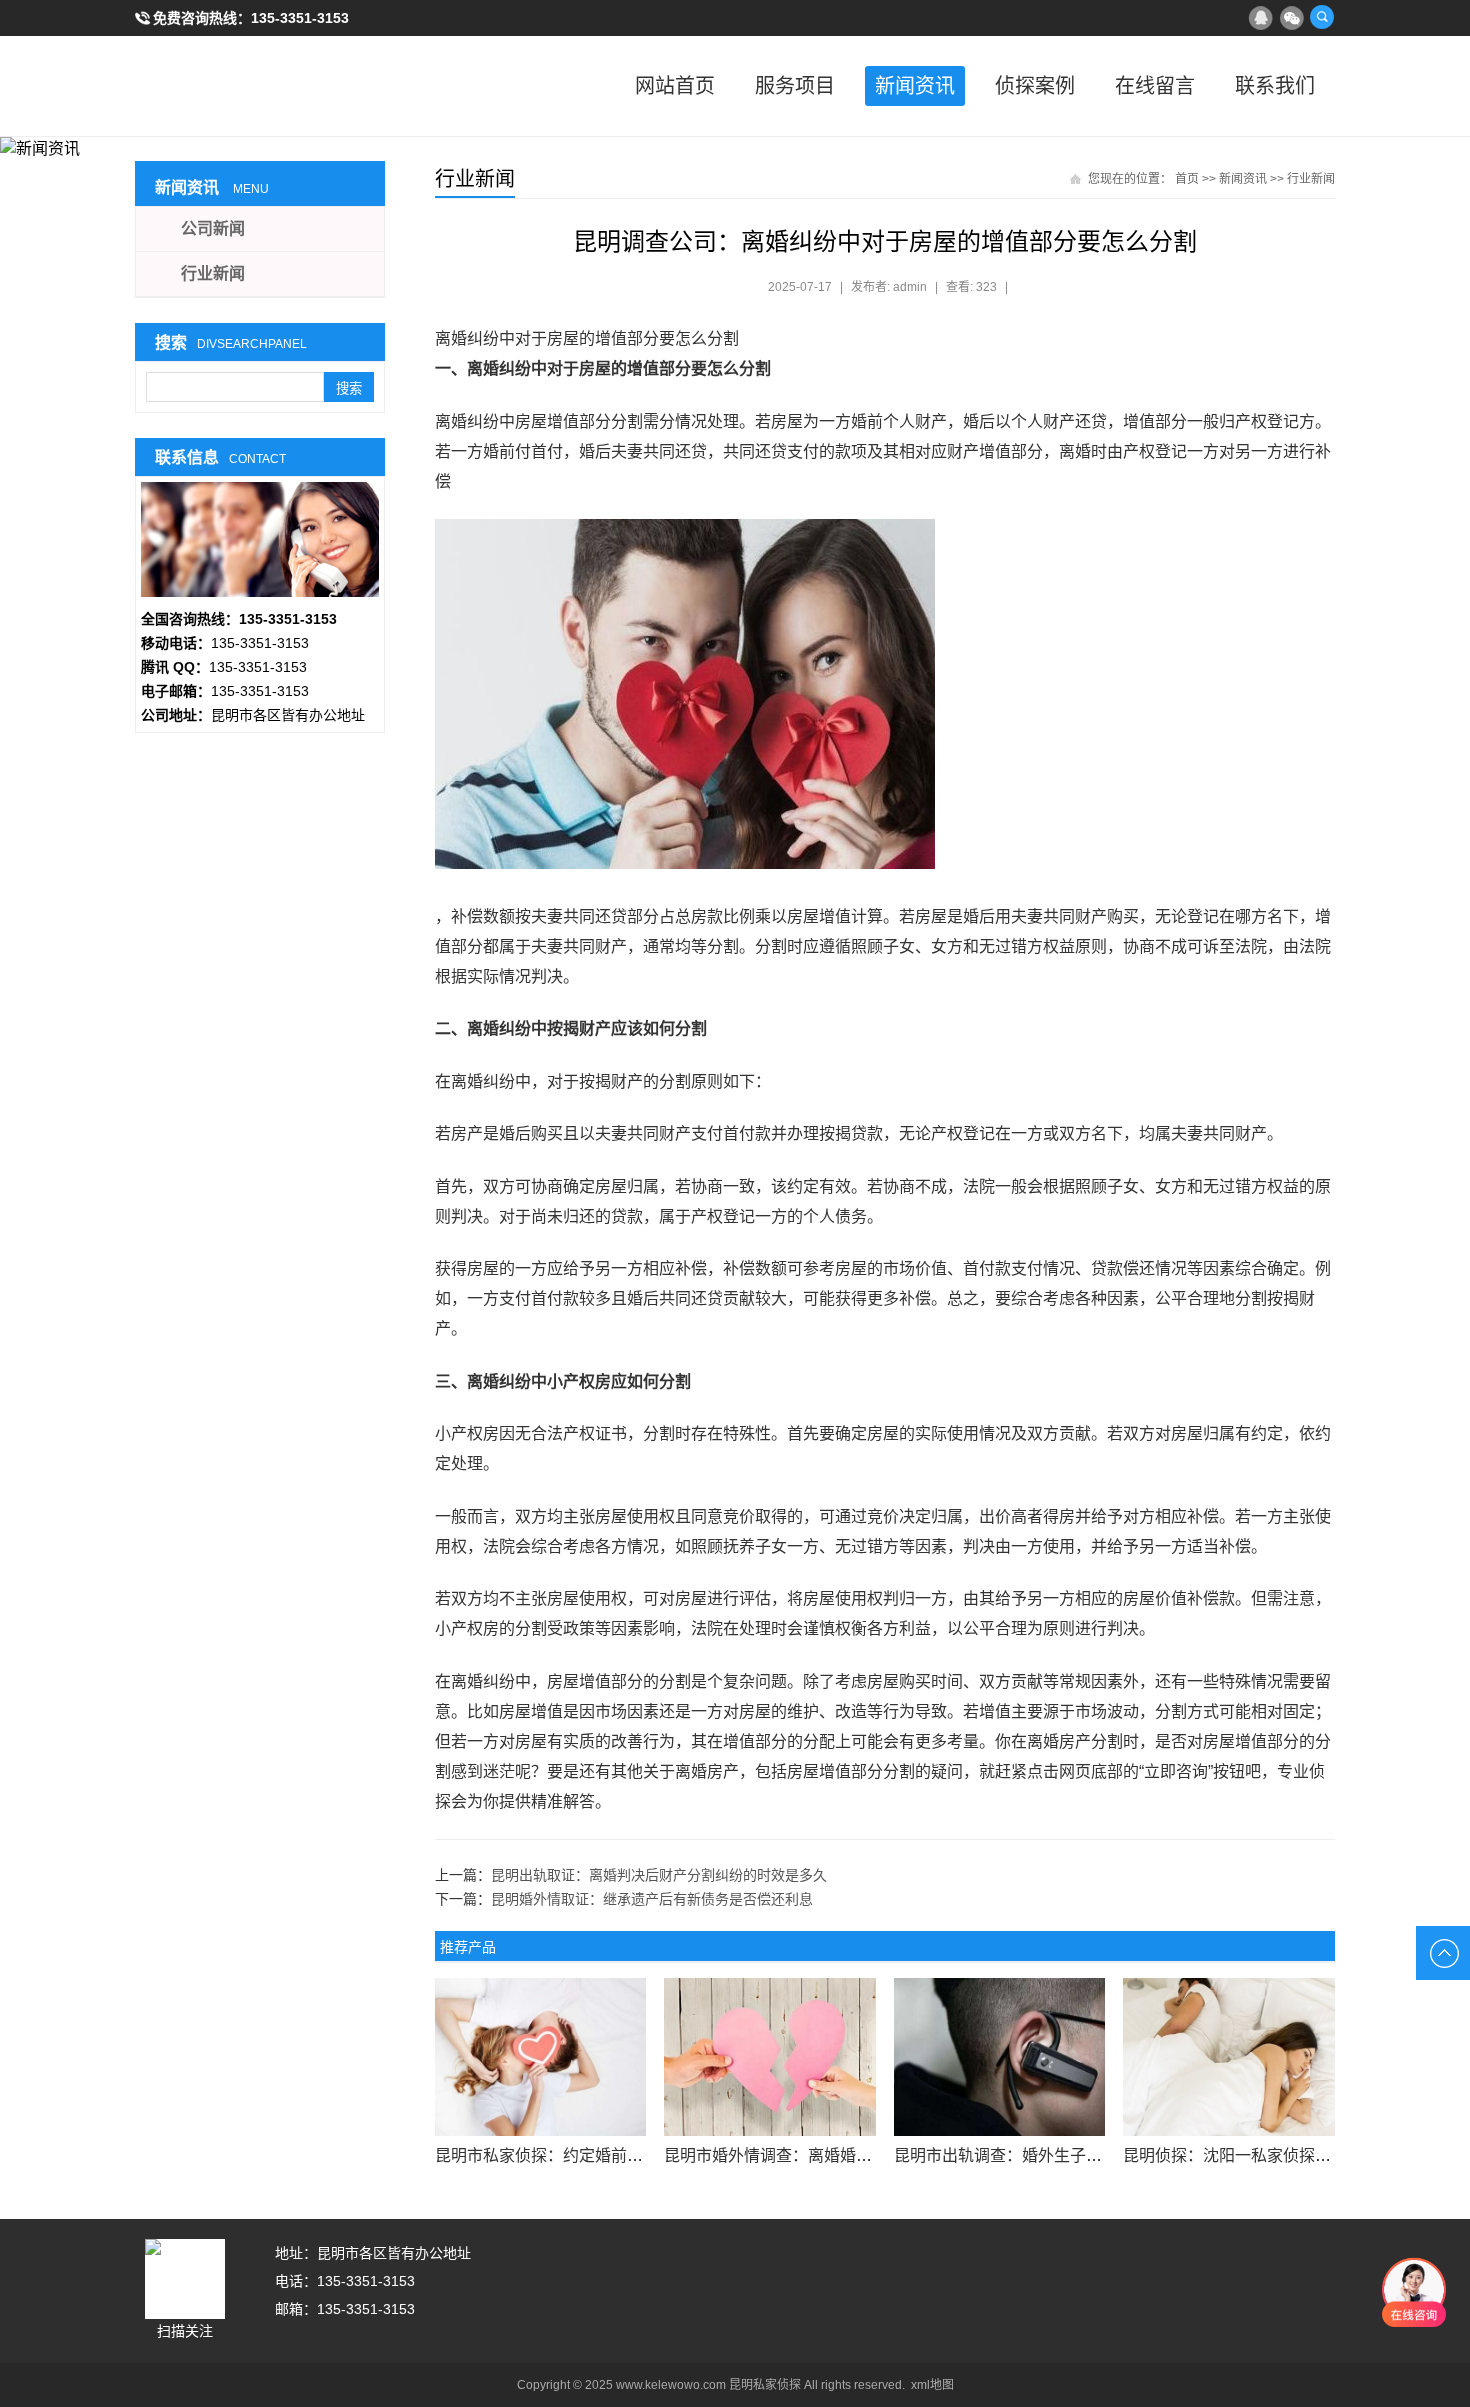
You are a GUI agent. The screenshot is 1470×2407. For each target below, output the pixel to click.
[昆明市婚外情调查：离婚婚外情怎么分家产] (769, 2057)
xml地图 (932, 2385)
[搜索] (1322, 17)
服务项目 (795, 86)
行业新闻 (1311, 179)
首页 (1187, 179)
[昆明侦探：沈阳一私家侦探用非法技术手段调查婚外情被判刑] (1228, 2057)
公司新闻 (213, 228)
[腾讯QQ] (1260, 17)
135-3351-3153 (300, 18)
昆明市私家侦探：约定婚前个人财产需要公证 (595, 2155)
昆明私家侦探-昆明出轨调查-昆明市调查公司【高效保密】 (235, 86)
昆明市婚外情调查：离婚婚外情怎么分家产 (816, 2155)
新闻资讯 (915, 86)
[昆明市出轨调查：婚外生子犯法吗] (999, 2057)
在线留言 (1155, 86)
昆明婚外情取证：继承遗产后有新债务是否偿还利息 (652, 1899)
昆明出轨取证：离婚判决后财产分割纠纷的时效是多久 (659, 1875)
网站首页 (675, 86)
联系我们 (1275, 86)
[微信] (1291, 17)
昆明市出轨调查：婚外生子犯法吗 (1014, 2155)
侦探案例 (1035, 86)
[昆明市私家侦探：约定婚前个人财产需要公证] (540, 2057)
